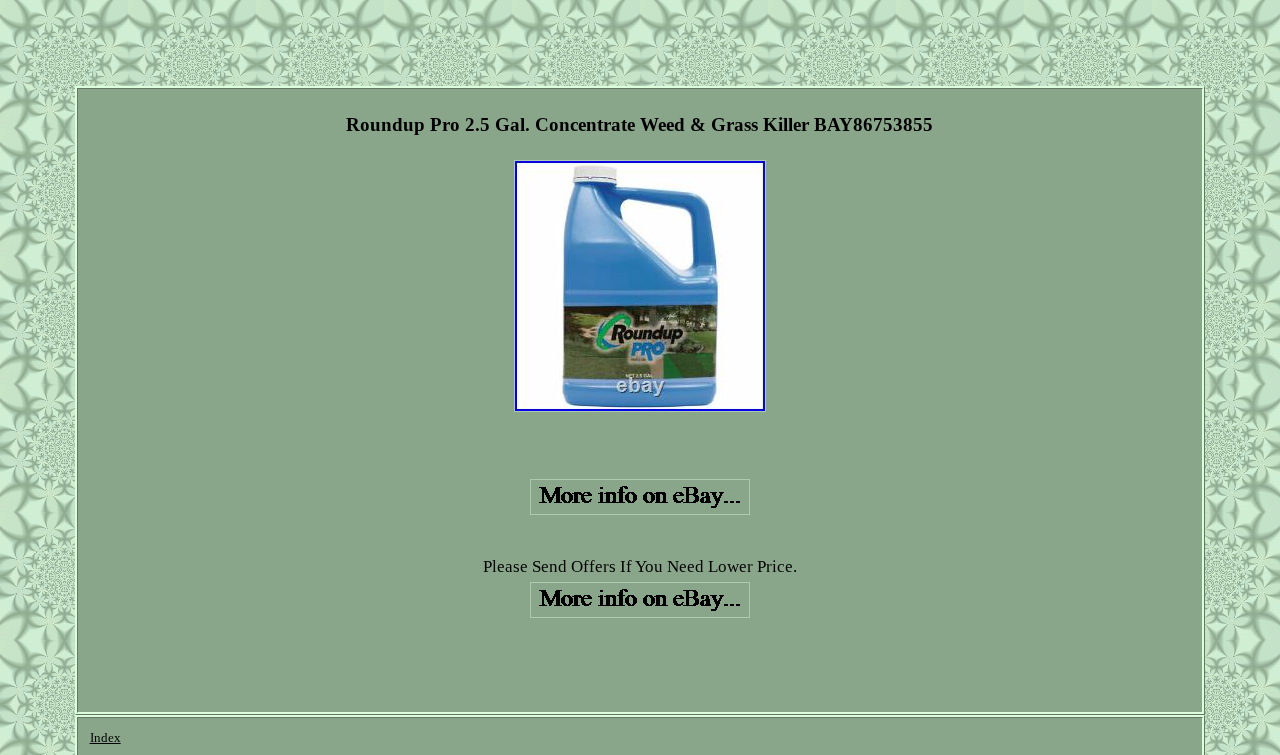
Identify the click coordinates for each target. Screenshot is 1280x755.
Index (105, 737)
